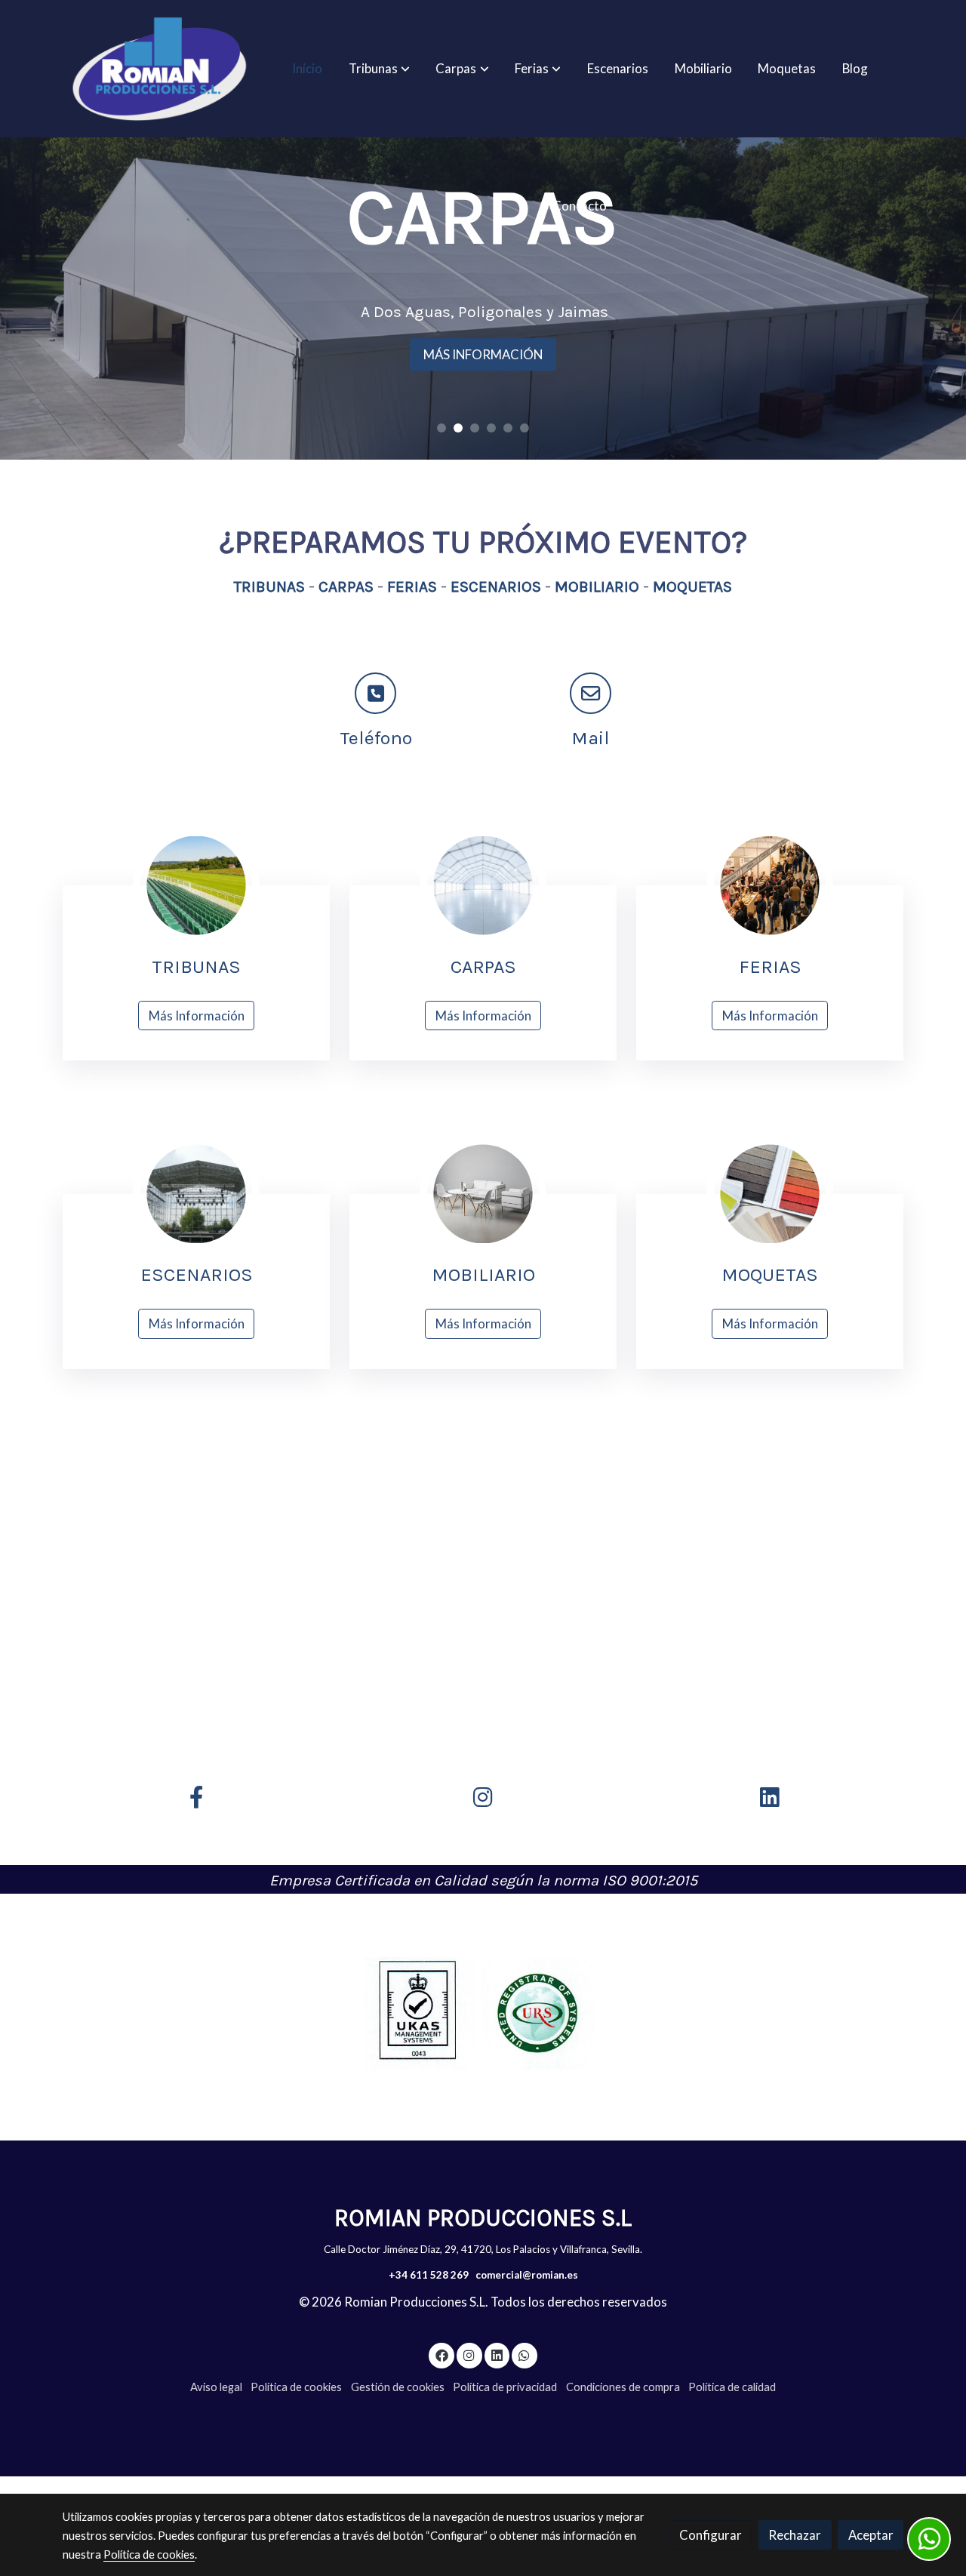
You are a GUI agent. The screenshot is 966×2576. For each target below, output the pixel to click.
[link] (159, 69)
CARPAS (346, 586)
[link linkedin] (497, 2354)
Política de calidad (732, 2387)
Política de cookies (296, 2387)
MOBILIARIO (595, 586)
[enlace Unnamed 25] (483, 884)
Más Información (197, 1016)
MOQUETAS (691, 586)
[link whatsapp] (525, 2354)
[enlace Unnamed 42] (483, 1192)
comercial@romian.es (527, 2275)
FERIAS (412, 586)
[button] (379, 69)
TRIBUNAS (269, 586)
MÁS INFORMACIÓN (483, 354)
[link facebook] (441, 2354)
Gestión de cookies (398, 2387)
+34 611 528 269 (429, 2275)
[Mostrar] (420, 2014)
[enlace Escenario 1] (196, 1192)
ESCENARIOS (496, 586)
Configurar (711, 2535)
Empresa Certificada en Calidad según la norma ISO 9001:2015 (483, 1880)
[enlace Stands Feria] (770, 884)
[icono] (375, 693)
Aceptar (871, 2535)
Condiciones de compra (623, 2387)
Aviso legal (216, 2387)
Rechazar (795, 2535)
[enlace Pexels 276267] (770, 1192)
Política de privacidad (505, 2387)
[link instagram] (469, 2354)
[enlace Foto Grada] (196, 884)
